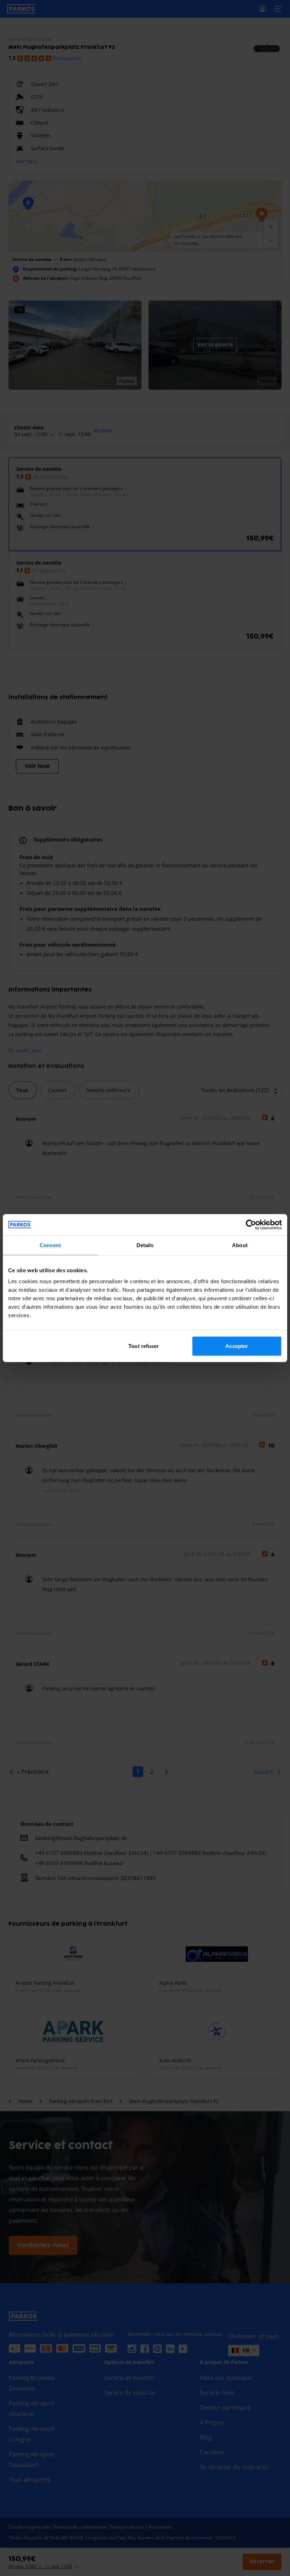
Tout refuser (144, 1346)
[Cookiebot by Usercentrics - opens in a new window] (251, 1224)
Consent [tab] (50, 1245)
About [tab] (240, 1245)
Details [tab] (145, 1245)
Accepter (237, 1346)
